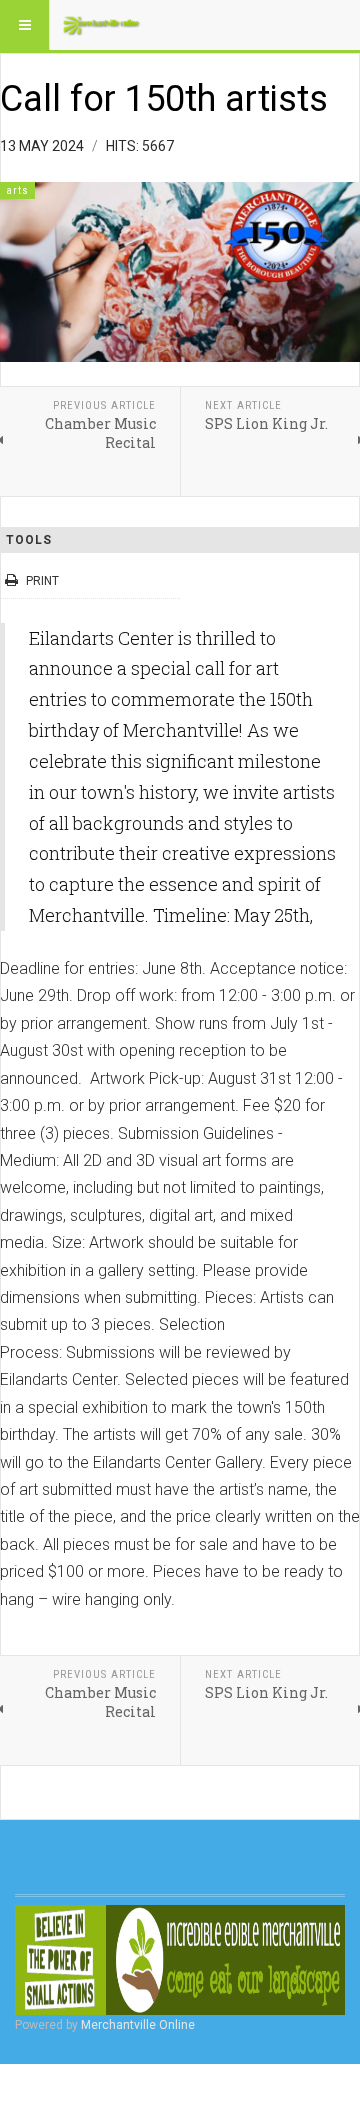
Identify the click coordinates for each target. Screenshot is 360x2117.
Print (42, 581)
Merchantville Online (138, 2025)
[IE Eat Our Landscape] (180, 1960)
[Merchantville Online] (102, 25)
